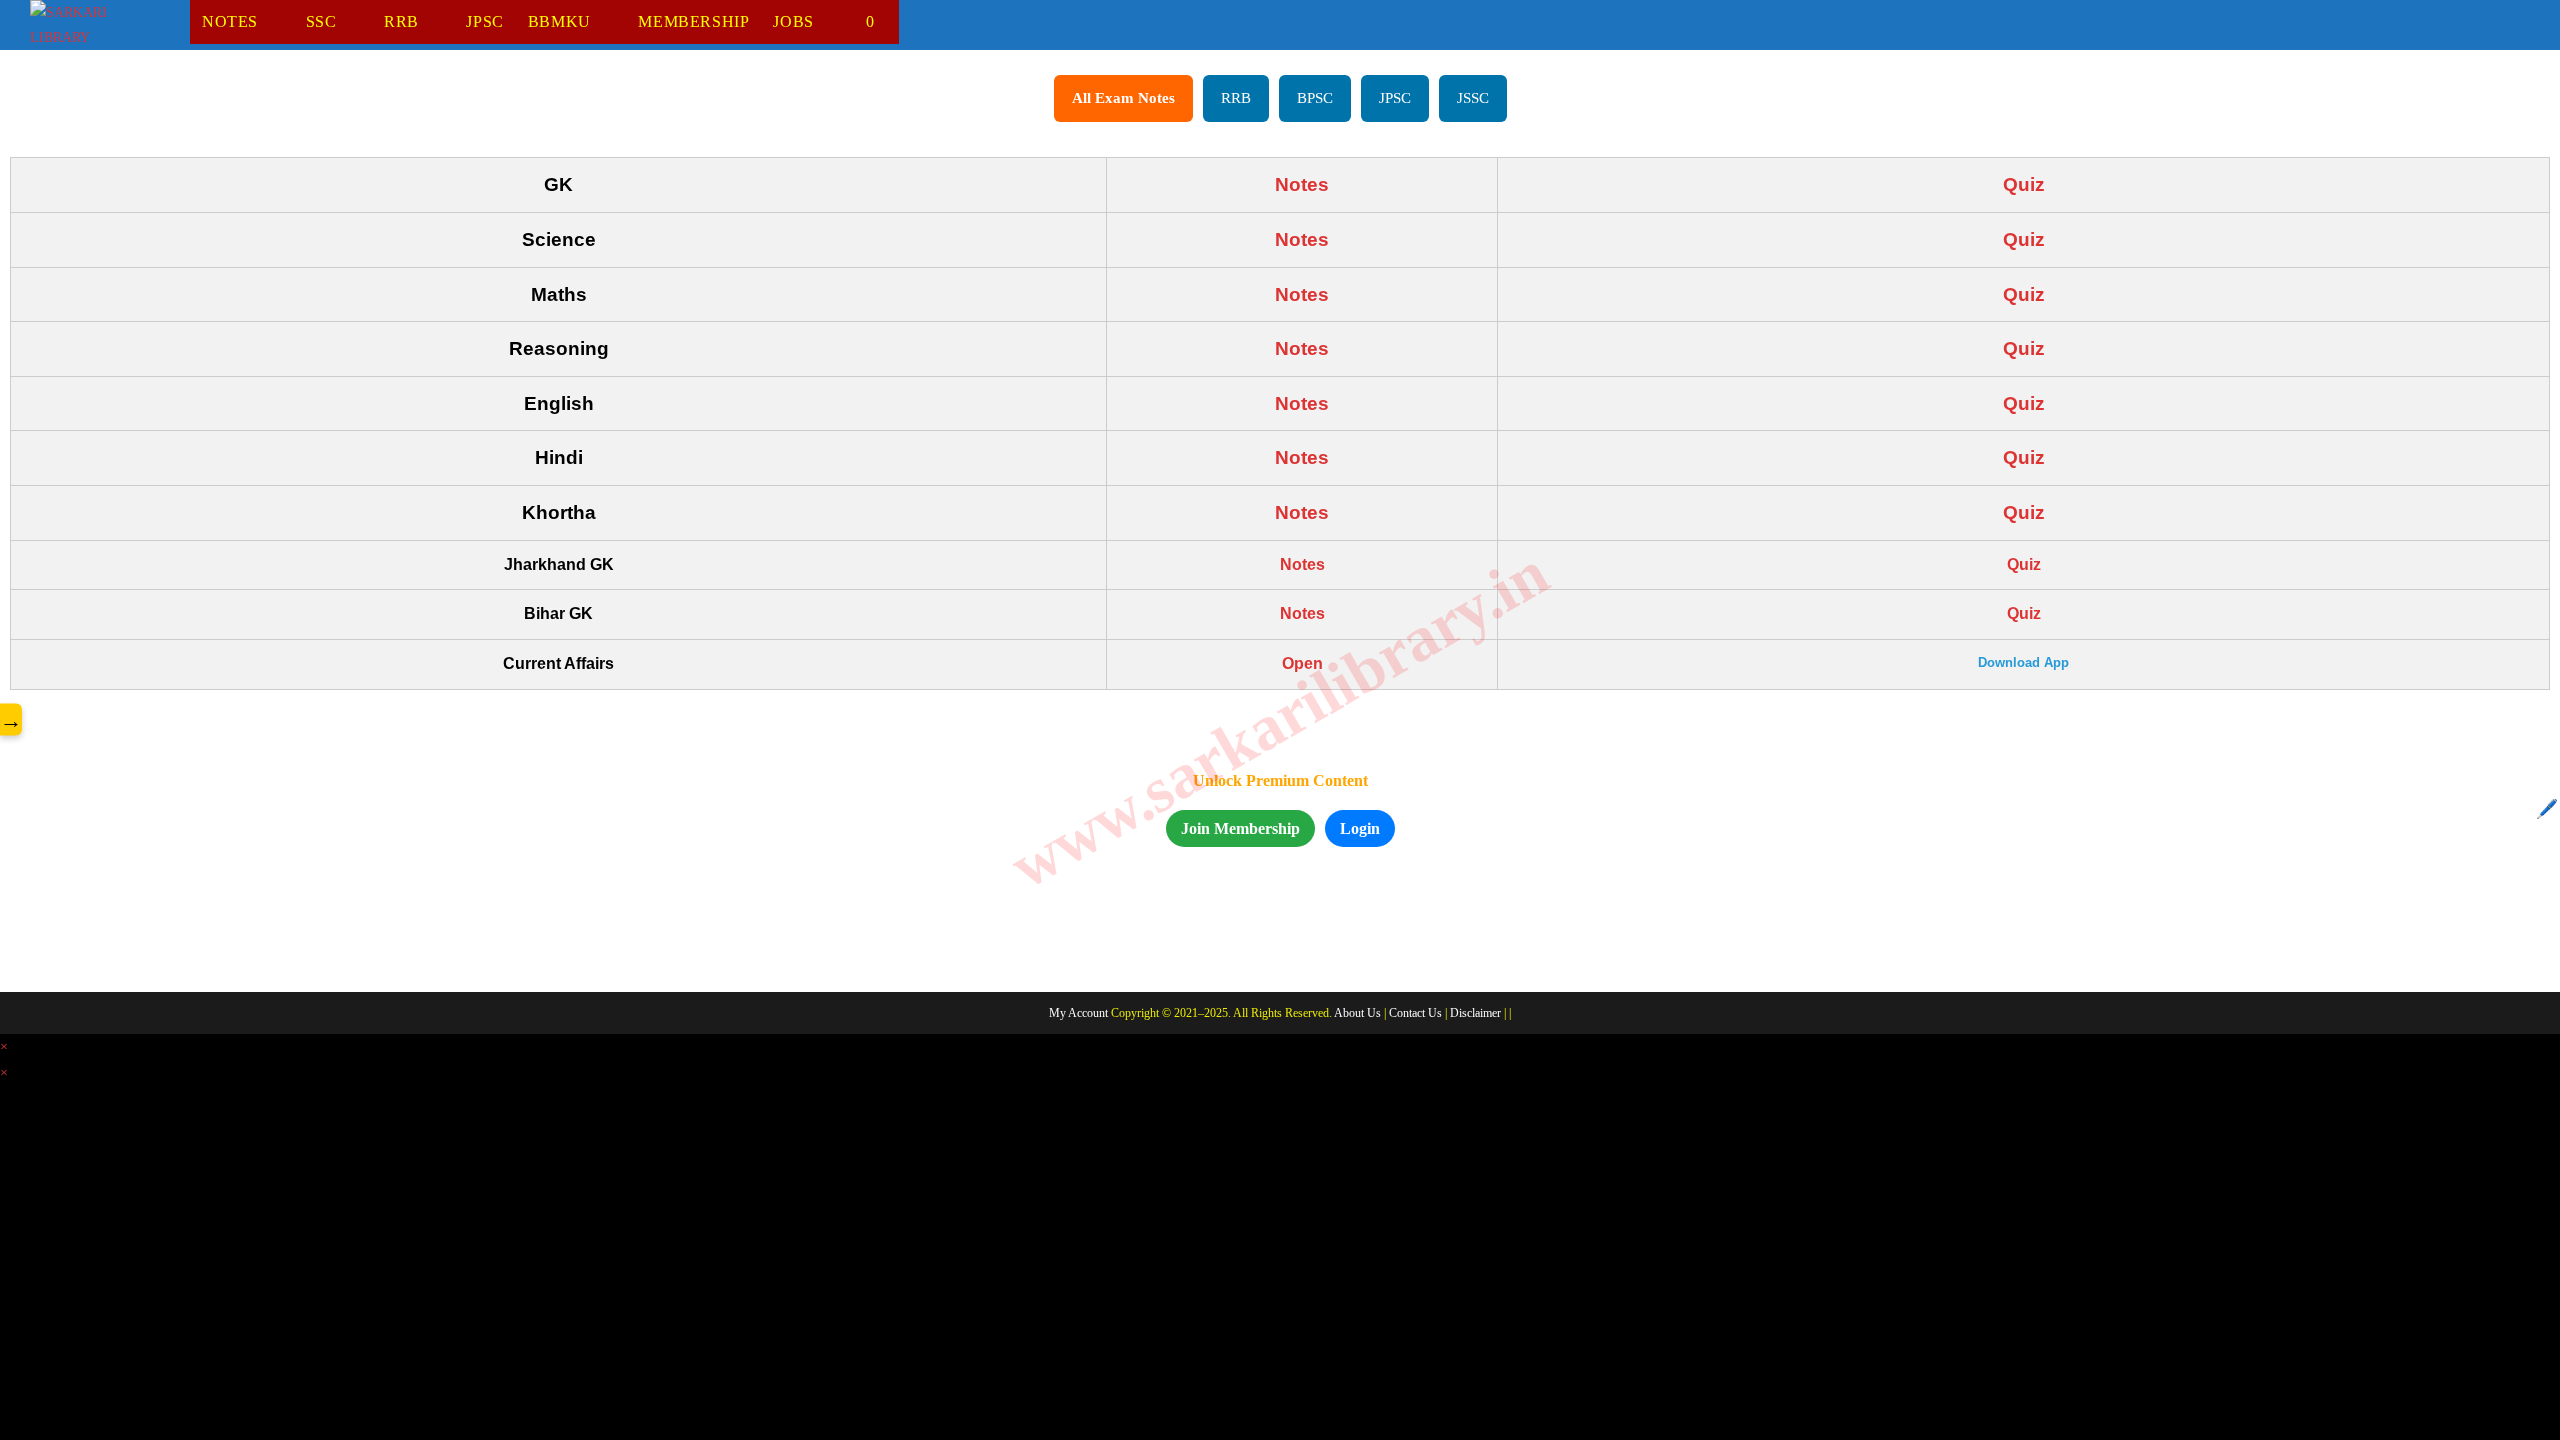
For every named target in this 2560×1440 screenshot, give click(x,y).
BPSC (1315, 98)
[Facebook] (35, 949)
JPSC (1395, 98)
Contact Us (1415, 1013)
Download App (2023, 662)
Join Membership (1240, 828)
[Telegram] (197, 949)
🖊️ (2547, 809)
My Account (1078, 1013)
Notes (1302, 184)
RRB (1236, 98)
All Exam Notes (1123, 98)
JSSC (1473, 98)
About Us (1357, 1013)
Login (1360, 828)
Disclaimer (1475, 1013)
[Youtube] (143, 949)
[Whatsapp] (89, 949)
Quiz (2024, 184)
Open (1302, 663)
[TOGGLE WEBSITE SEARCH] (889, 22)
